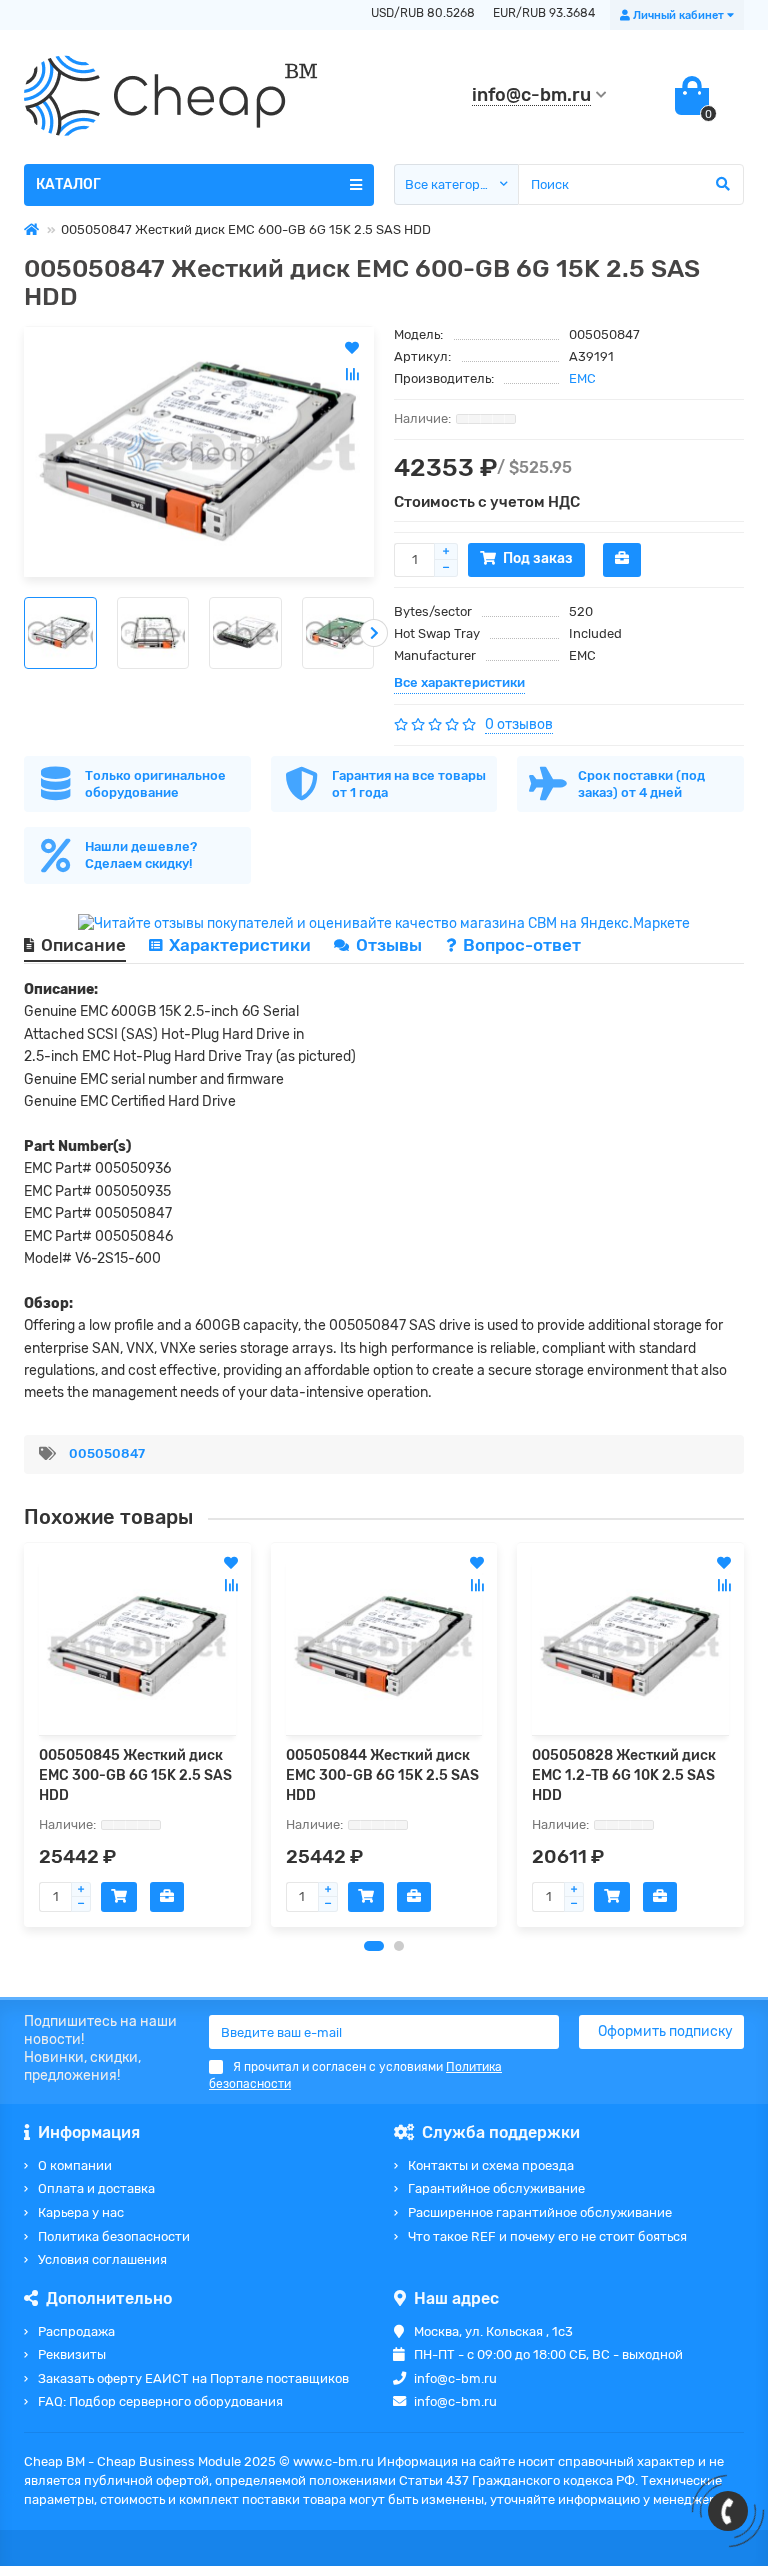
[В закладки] (231, 1563)
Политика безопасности (114, 2236)
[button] (374, 1946)
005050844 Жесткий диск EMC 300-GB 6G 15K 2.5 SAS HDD (382, 1775)
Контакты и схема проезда (491, 2165)
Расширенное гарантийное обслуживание (540, 2212)
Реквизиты (72, 2354)
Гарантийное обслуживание (496, 2188)
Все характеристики (459, 682)
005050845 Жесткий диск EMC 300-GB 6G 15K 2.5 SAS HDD (135, 1775)
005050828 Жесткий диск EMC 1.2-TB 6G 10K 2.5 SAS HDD (624, 1775)
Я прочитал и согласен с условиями (355, 2075)
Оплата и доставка (96, 2188)
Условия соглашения (102, 2259)
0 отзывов (519, 724)
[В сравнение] (231, 1585)
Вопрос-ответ (522, 945)
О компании (75, 2165)
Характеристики (240, 945)
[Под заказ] (119, 1897)
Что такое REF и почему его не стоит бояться (547, 2236)
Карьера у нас (81, 2212)
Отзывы (391, 945)
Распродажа (76, 2331)
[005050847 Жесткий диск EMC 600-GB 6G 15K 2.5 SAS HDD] (199, 452)
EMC (582, 378)
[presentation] (24, 633)
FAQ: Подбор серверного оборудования (160, 2401)
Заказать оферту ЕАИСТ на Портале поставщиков (193, 2378)
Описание (83, 945)
